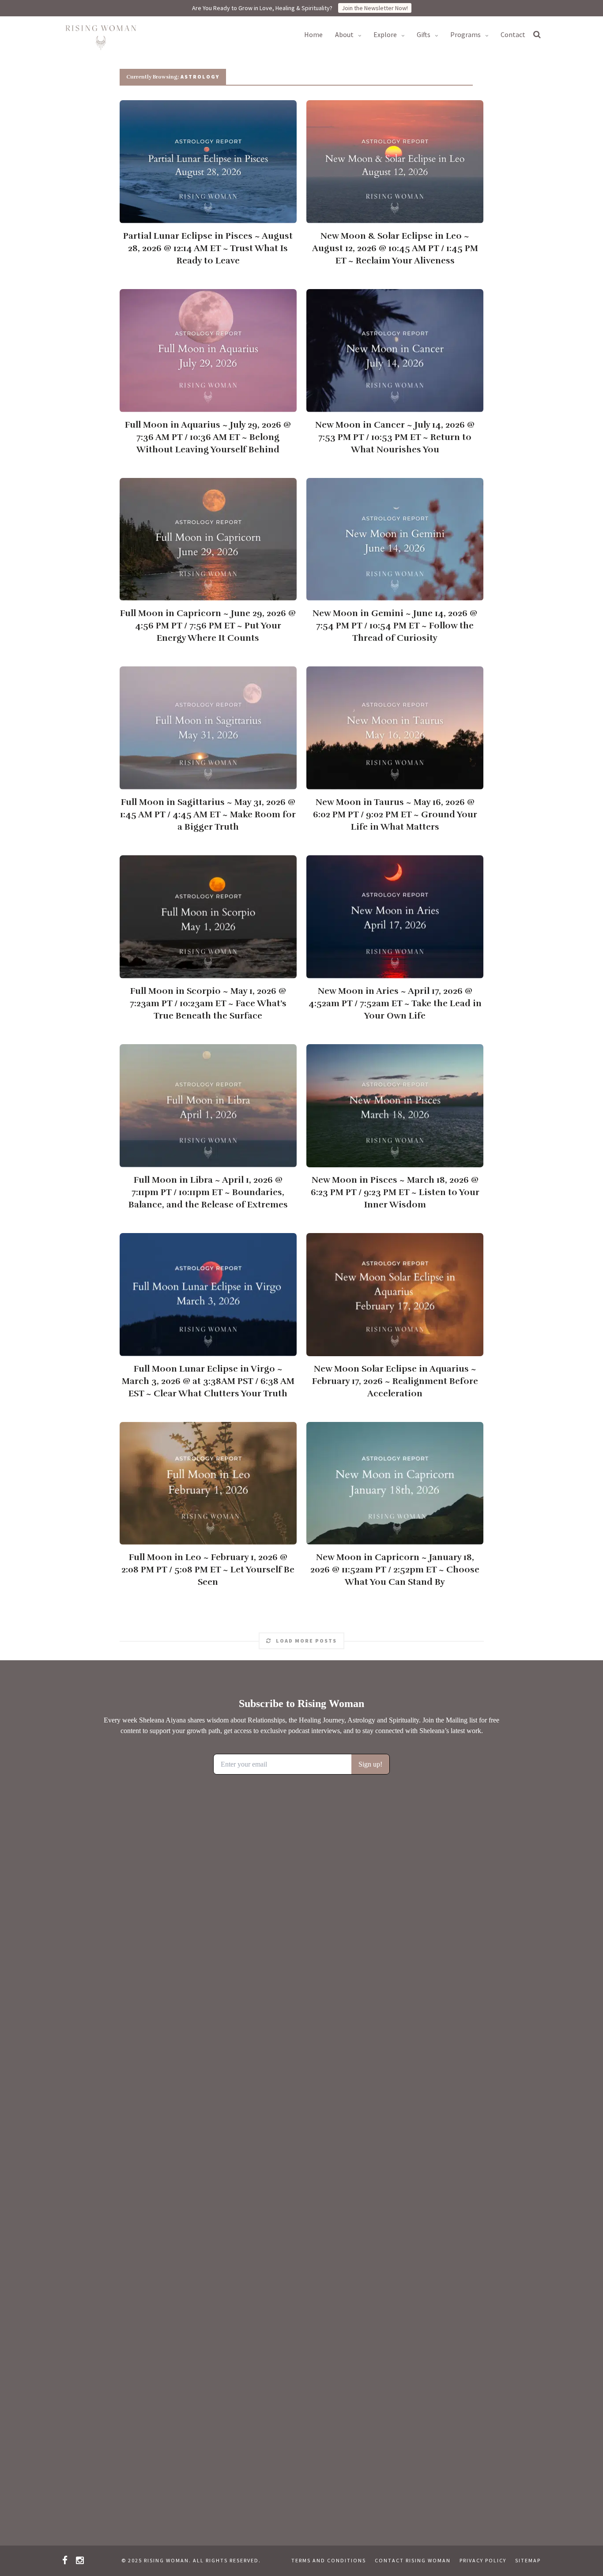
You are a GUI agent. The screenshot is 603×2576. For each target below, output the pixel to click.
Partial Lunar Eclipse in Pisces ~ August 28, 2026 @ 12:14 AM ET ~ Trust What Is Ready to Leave (208, 248)
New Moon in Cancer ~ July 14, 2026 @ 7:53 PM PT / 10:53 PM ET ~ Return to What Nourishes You (395, 437)
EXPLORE (385, 34)
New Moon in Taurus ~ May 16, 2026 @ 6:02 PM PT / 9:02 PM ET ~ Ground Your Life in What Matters (395, 814)
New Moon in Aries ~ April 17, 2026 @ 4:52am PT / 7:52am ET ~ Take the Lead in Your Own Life (395, 1003)
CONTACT (513, 34)
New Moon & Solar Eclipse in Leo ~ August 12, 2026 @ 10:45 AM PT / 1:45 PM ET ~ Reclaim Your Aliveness (395, 248)
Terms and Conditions (329, 2560)
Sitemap (528, 2560)
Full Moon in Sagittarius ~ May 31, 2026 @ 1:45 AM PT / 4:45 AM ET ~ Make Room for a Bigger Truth (208, 814)
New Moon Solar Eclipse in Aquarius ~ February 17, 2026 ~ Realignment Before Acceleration (395, 1381)
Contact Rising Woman (413, 2560)
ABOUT (344, 34)
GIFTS (424, 34)
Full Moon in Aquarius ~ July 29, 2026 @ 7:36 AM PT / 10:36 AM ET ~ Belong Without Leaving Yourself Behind (208, 437)
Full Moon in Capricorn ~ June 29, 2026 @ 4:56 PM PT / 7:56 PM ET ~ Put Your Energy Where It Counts (208, 626)
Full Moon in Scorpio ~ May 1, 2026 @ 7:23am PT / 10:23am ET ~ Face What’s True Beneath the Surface (208, 1003)
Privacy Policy (483, 2560)
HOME (313, 34)
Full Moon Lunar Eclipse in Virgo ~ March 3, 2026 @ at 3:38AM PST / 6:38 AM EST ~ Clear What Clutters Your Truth (208, 1381)
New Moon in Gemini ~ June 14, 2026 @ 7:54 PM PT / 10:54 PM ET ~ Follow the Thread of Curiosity (395, 626)
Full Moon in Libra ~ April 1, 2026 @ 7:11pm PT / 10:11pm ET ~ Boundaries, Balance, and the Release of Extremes (208, 1192)
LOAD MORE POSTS (306, 1641)
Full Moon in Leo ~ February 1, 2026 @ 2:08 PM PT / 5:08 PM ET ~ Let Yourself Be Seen (208, 1570)
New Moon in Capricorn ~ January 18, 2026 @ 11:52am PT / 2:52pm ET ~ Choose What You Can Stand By (395, 1570)
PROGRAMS (465, 34)
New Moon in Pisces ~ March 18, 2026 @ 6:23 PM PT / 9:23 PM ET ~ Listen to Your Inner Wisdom (395, 1192)
